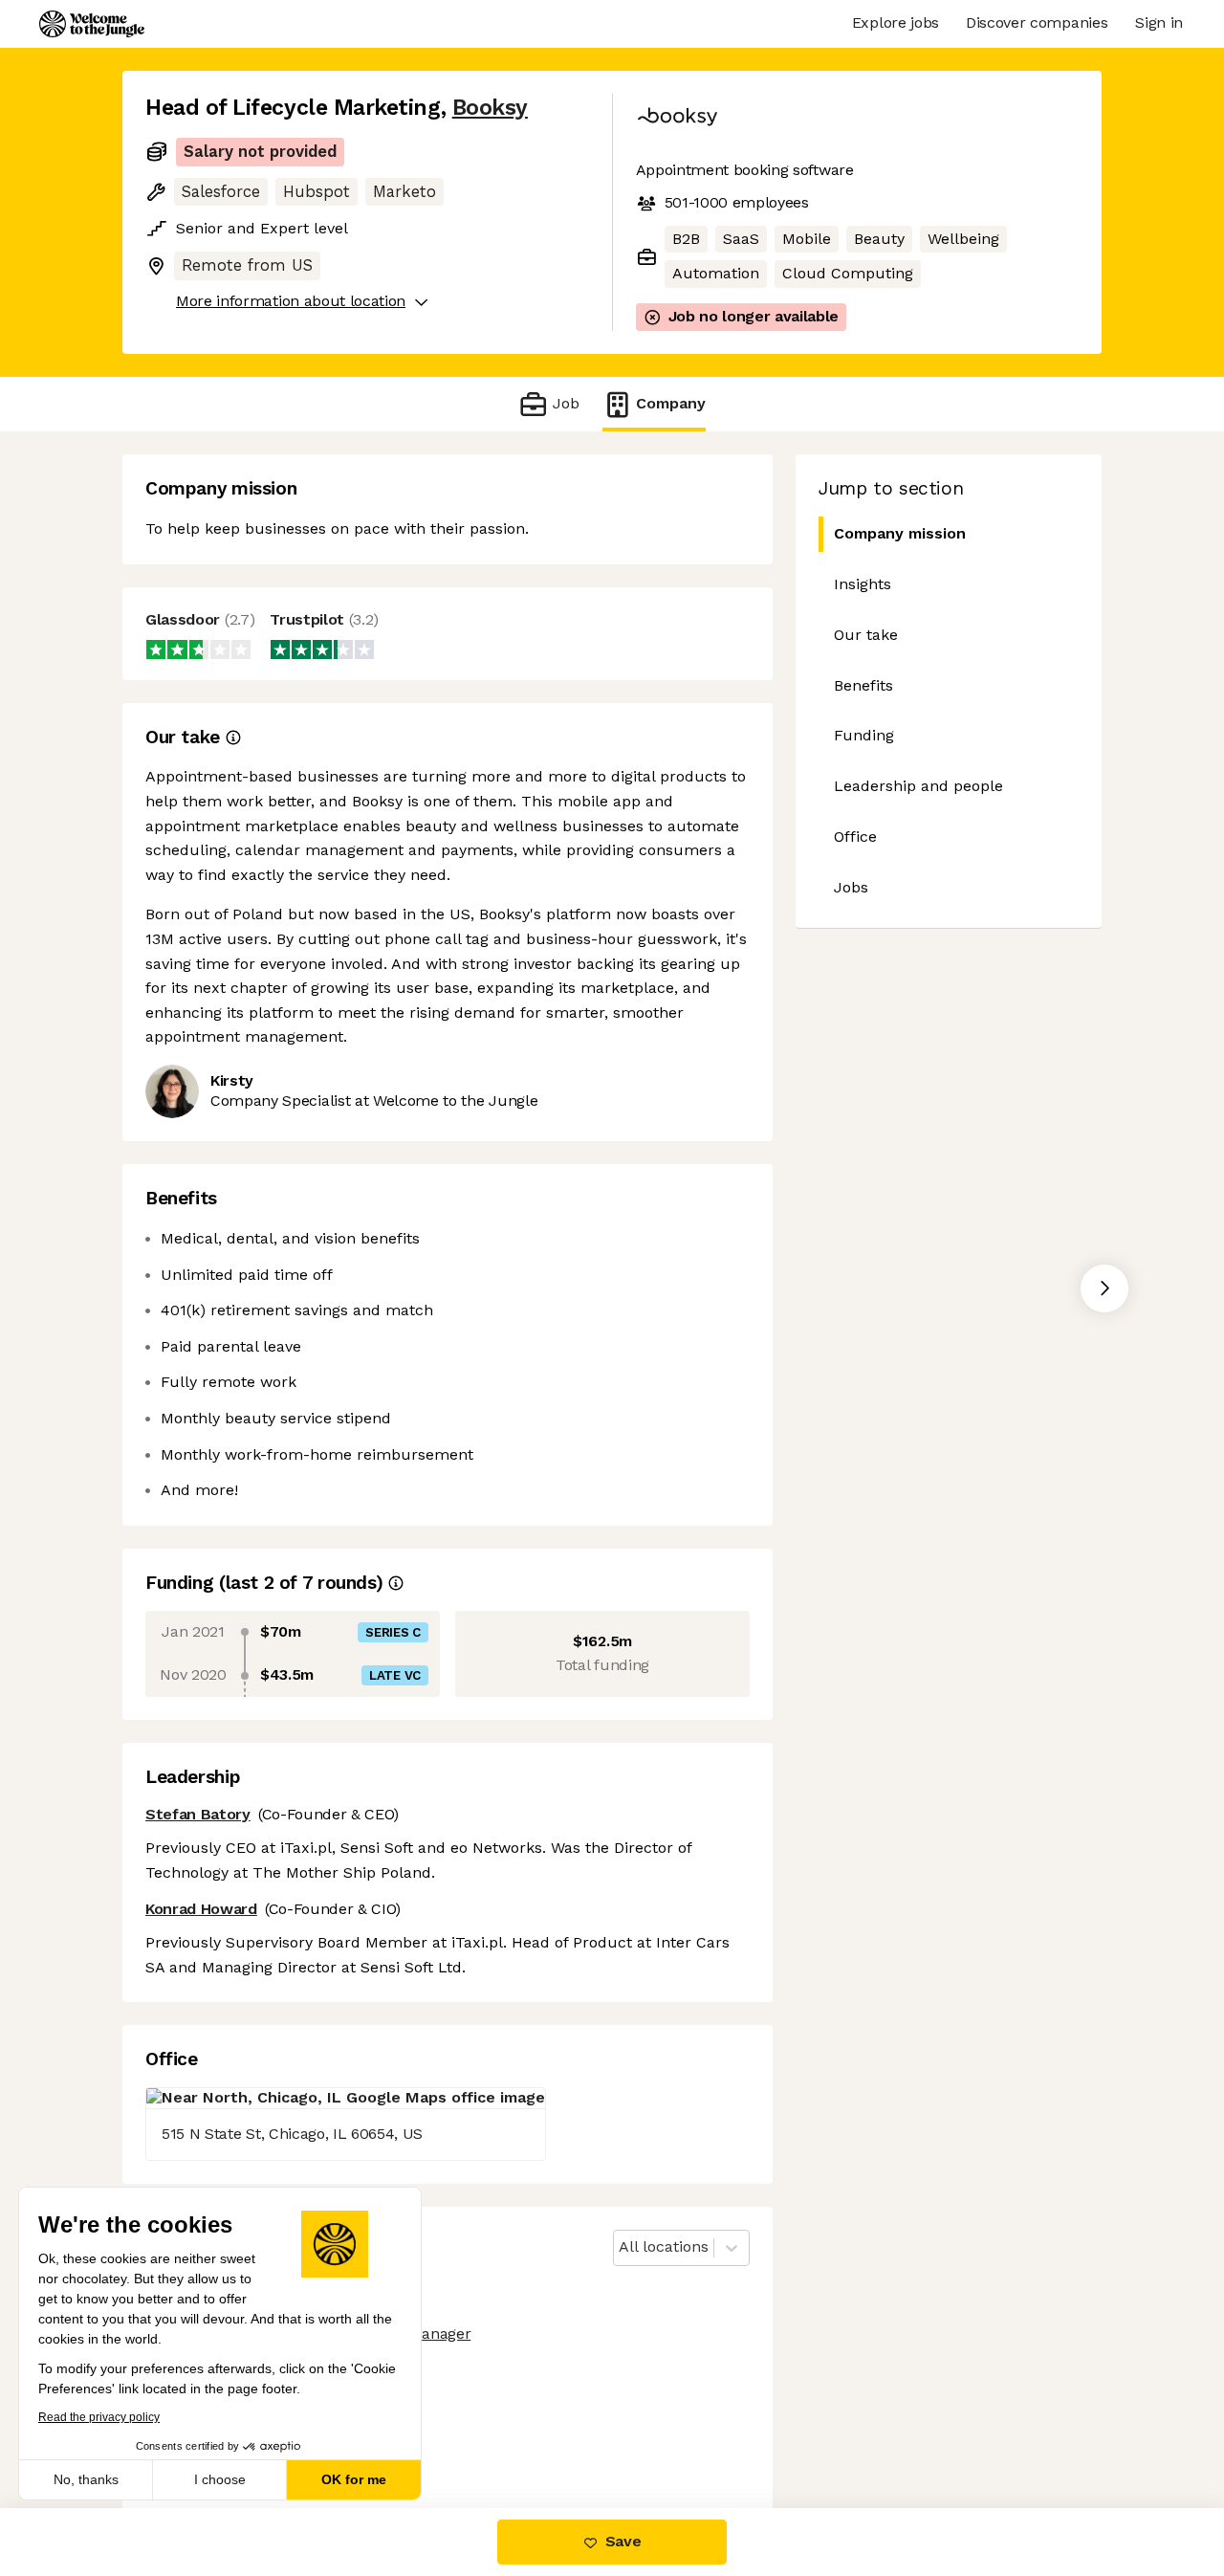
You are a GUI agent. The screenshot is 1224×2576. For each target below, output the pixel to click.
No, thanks (86, 2479)
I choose (220, 2479)
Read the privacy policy (99, 2417)
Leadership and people (918, 786)
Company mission (900, 533)
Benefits (863, 685)
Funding (864, 735)
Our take (866, 635)
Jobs (851, 887)
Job (566, 403)
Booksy (490, 108)
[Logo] (92, 24)
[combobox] (621, 2247)
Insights (863, 584)
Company (671, 403)
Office (855, 837)
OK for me (354, 2479)
